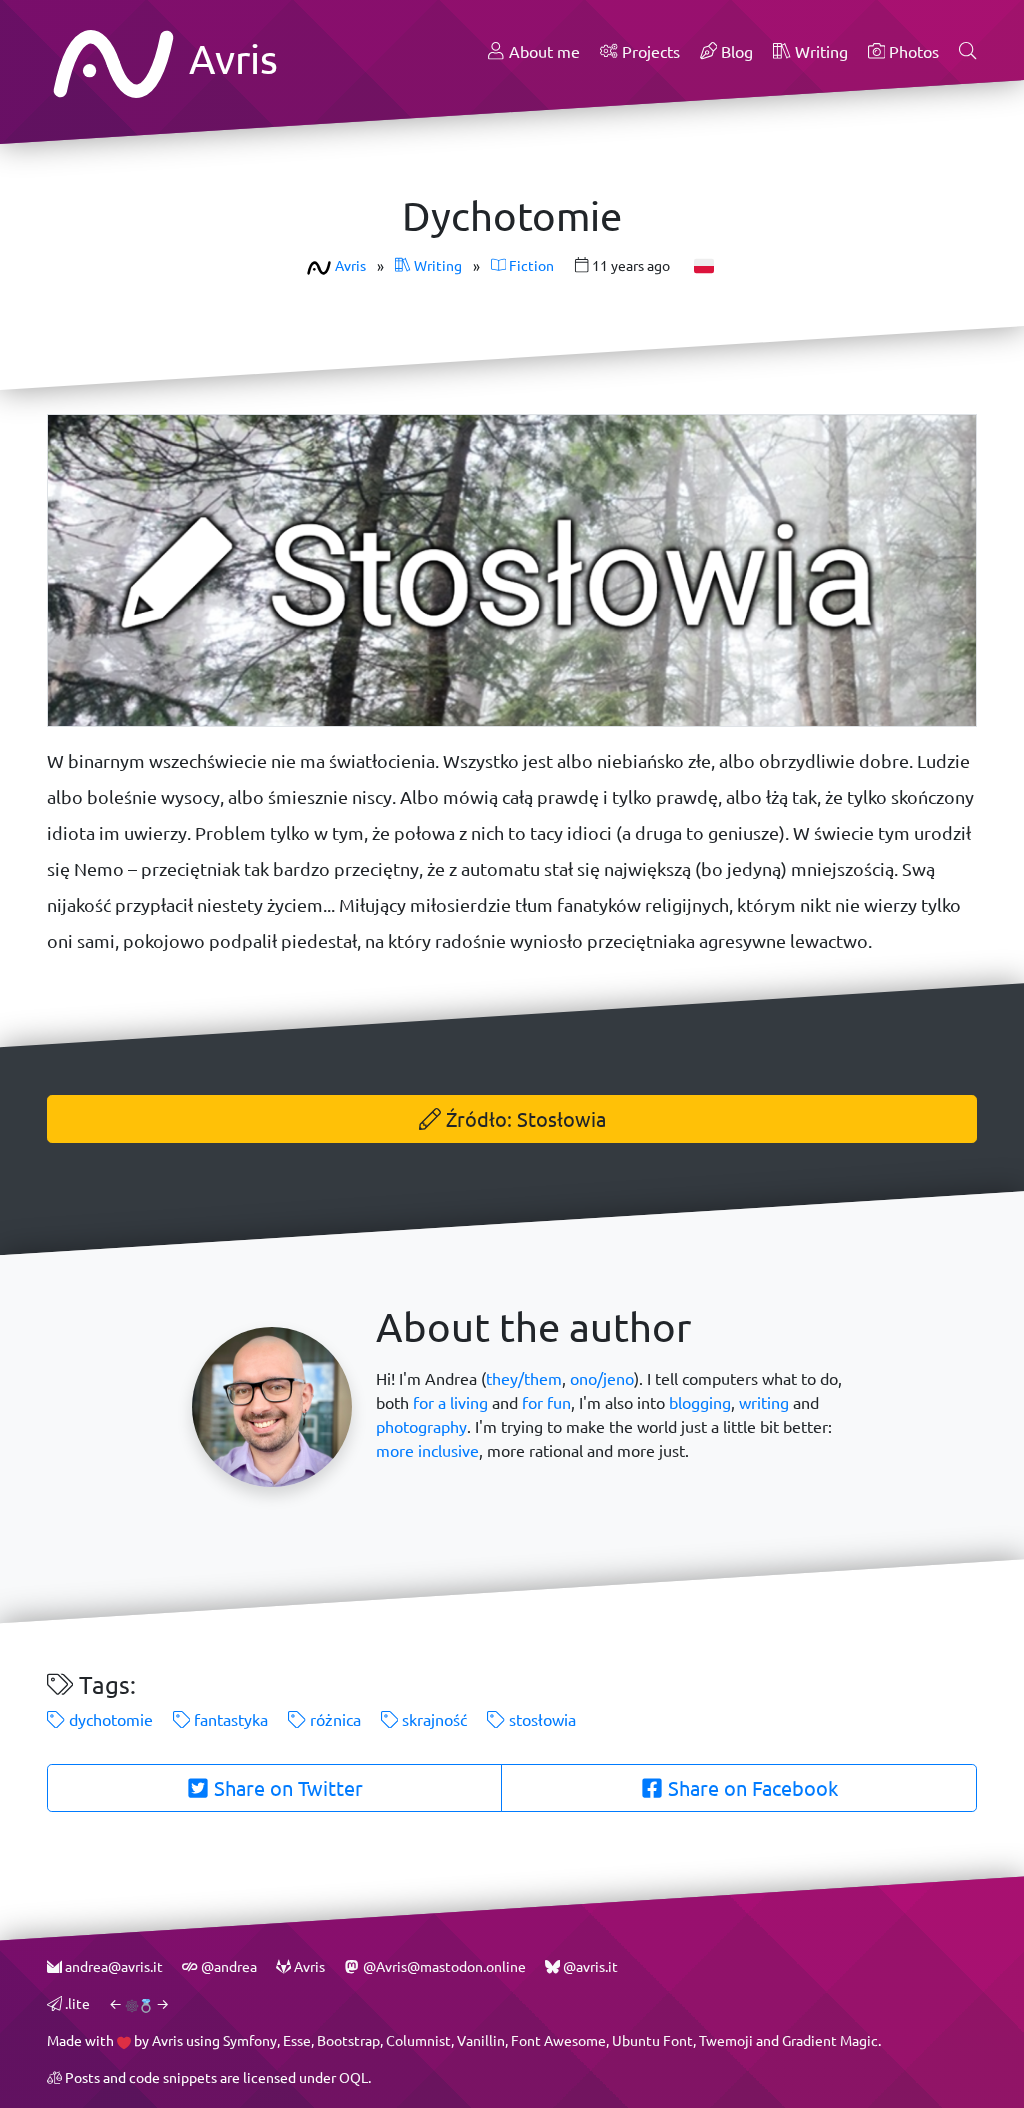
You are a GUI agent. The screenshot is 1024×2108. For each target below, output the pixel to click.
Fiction (530, 265)
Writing (819, 51)
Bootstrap (348, 2040)
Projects (649, 51)
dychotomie (109, 1719)
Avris (229, 58)
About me (542, 51)
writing (764, 1402)
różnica (333, 1719)
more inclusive (427, 1450)
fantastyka (229, 1719)
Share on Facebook (750, 1788)
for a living (450, 1402)
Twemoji (726, 2040)
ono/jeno (602, 1378)
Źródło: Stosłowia (523, 1119)
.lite (76, 2003)
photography (421, 1426)
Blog (735, 51)
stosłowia (540, 1719)
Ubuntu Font (652, 2040)
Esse (297, 2040)
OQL (353, 2077)
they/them (524, 1378)
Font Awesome (558, 2040)
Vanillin (481, 2040)
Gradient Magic (830, 2040)
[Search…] (968, 52)
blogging (700, 1402)
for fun (546, 1402)
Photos (912, 51)
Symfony (250, 2040)
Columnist (418, 2040)
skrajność (432, 1719)
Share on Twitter (286, 1788)
